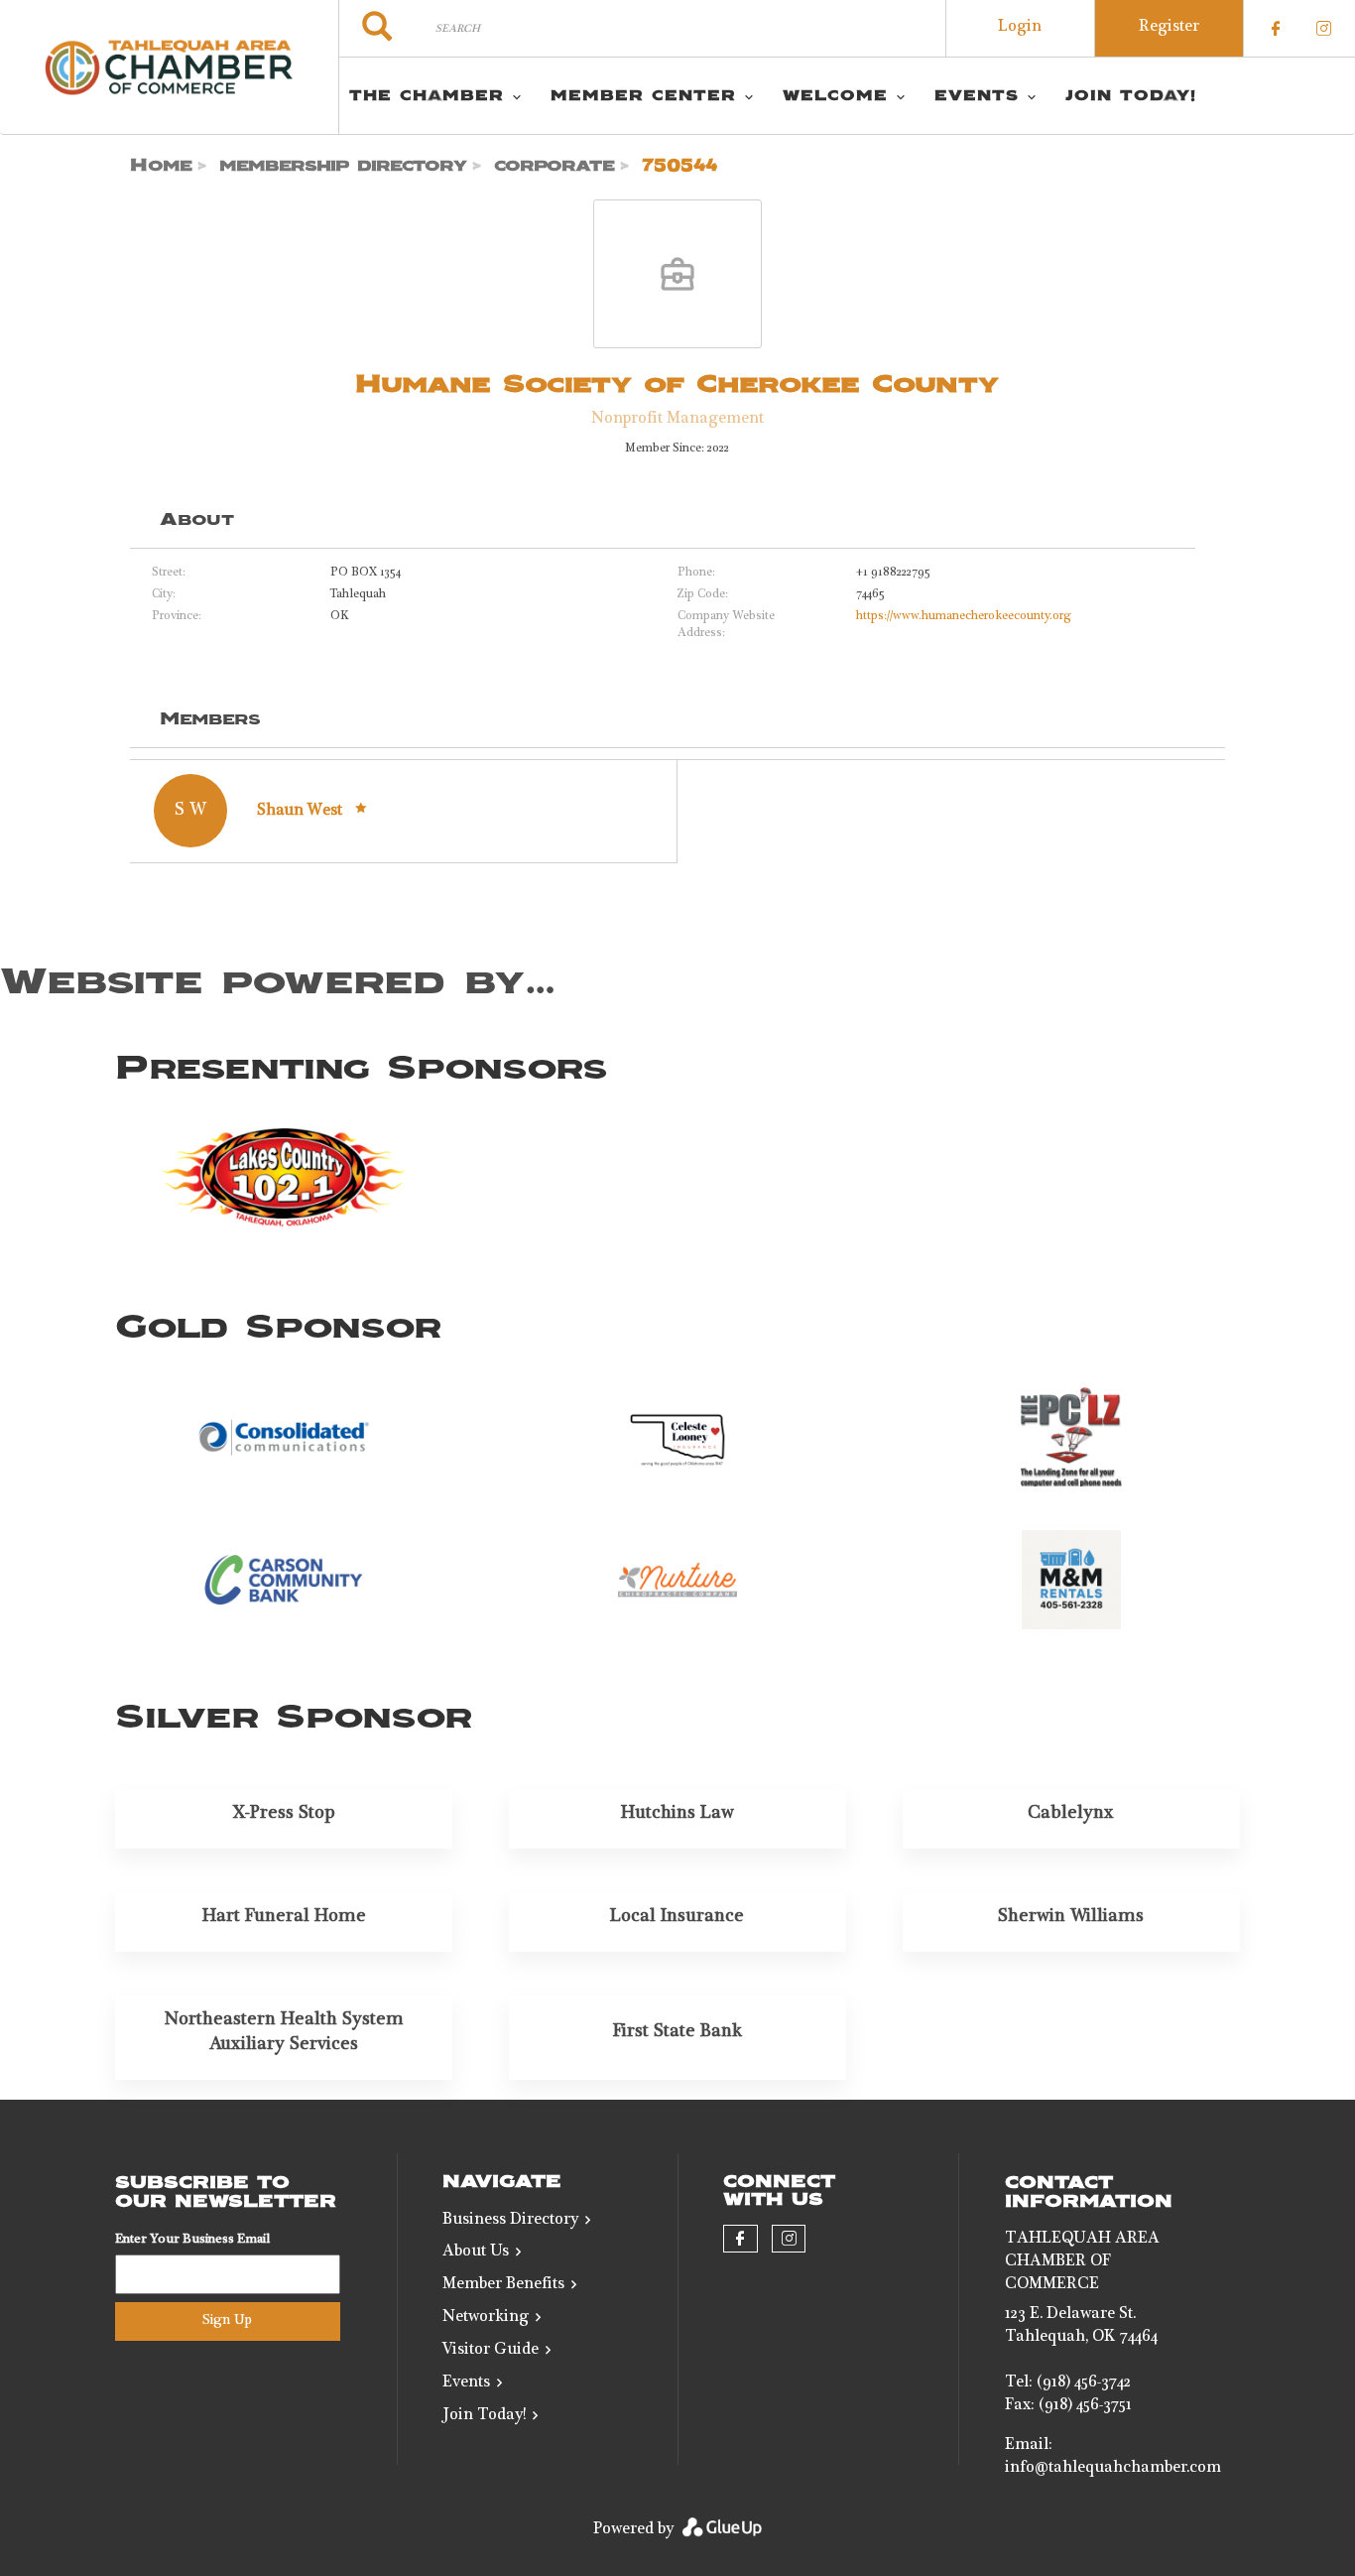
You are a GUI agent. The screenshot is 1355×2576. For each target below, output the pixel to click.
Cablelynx (1071, 1814)
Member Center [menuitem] (643, 96)
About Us (476, 2253)
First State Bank (677, 2032)
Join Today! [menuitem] (1131, 96)
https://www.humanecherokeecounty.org (964, 617)
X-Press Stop (284, 1814)
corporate (554, 166)
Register (1169, 28)
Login (1020, 28)
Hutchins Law (677, 1814)
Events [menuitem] (977, 96)
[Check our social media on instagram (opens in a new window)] (1323, 29)
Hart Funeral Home (284, 1917)
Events (466, 2383)
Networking (486, 2318)
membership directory (343, 166)
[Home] (169, 67)
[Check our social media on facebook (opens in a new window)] (1276, 29)
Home (161, 166)
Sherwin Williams (1071, 1917)
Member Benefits (503, 2285)
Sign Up (227, 2321)
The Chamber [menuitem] (427, 96)
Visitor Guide (491, 2351)
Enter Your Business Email (192, 2240)
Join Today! (484, 2416)
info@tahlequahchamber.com (1113, 2469)
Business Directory (510, 2221)
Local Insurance (677, 1917)
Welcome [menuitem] (835, 96)
